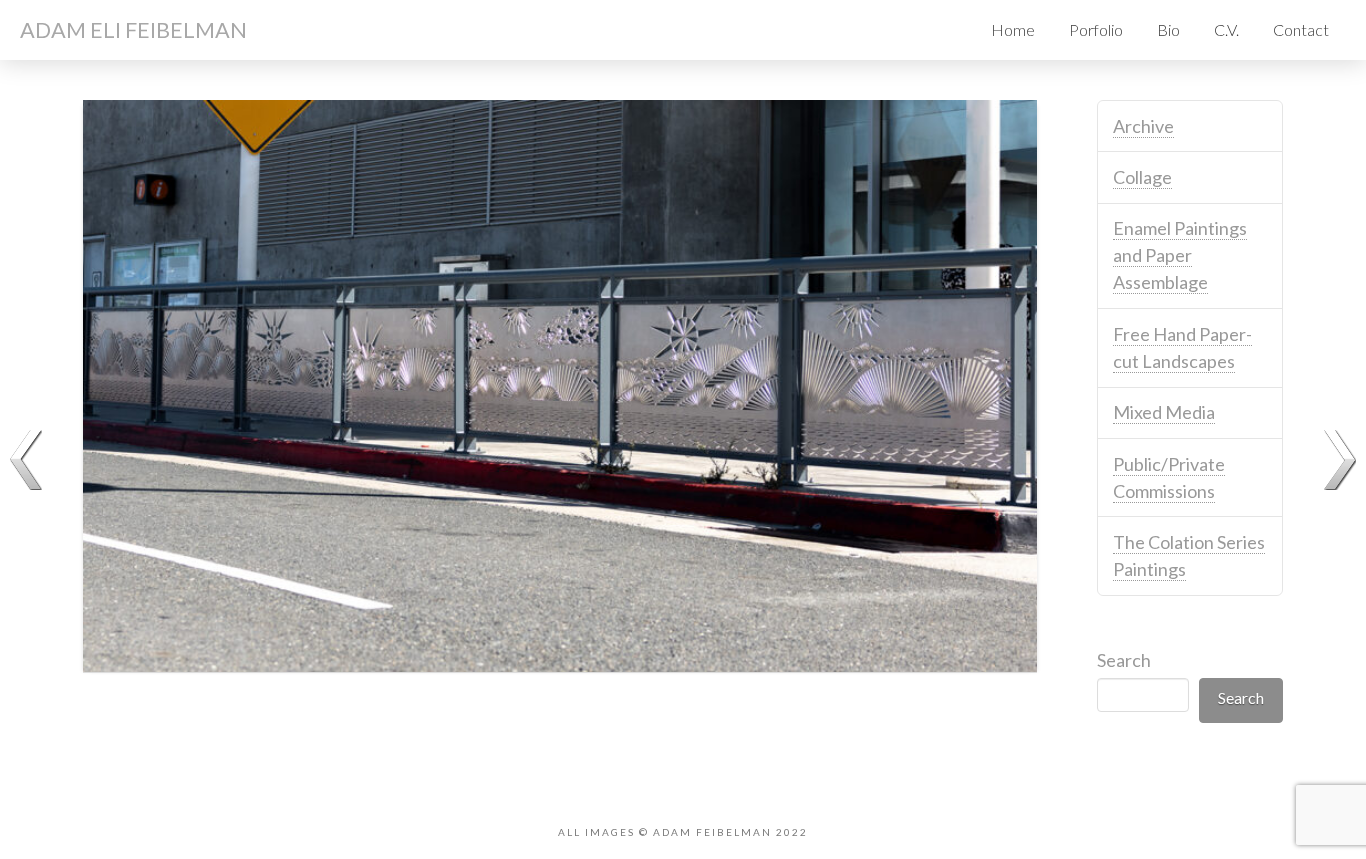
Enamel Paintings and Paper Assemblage (1180, 255)
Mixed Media (1164, 412)
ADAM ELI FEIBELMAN (133, 30)
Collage (1142, 177)
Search (1124, 660)
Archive (1143, 126)
